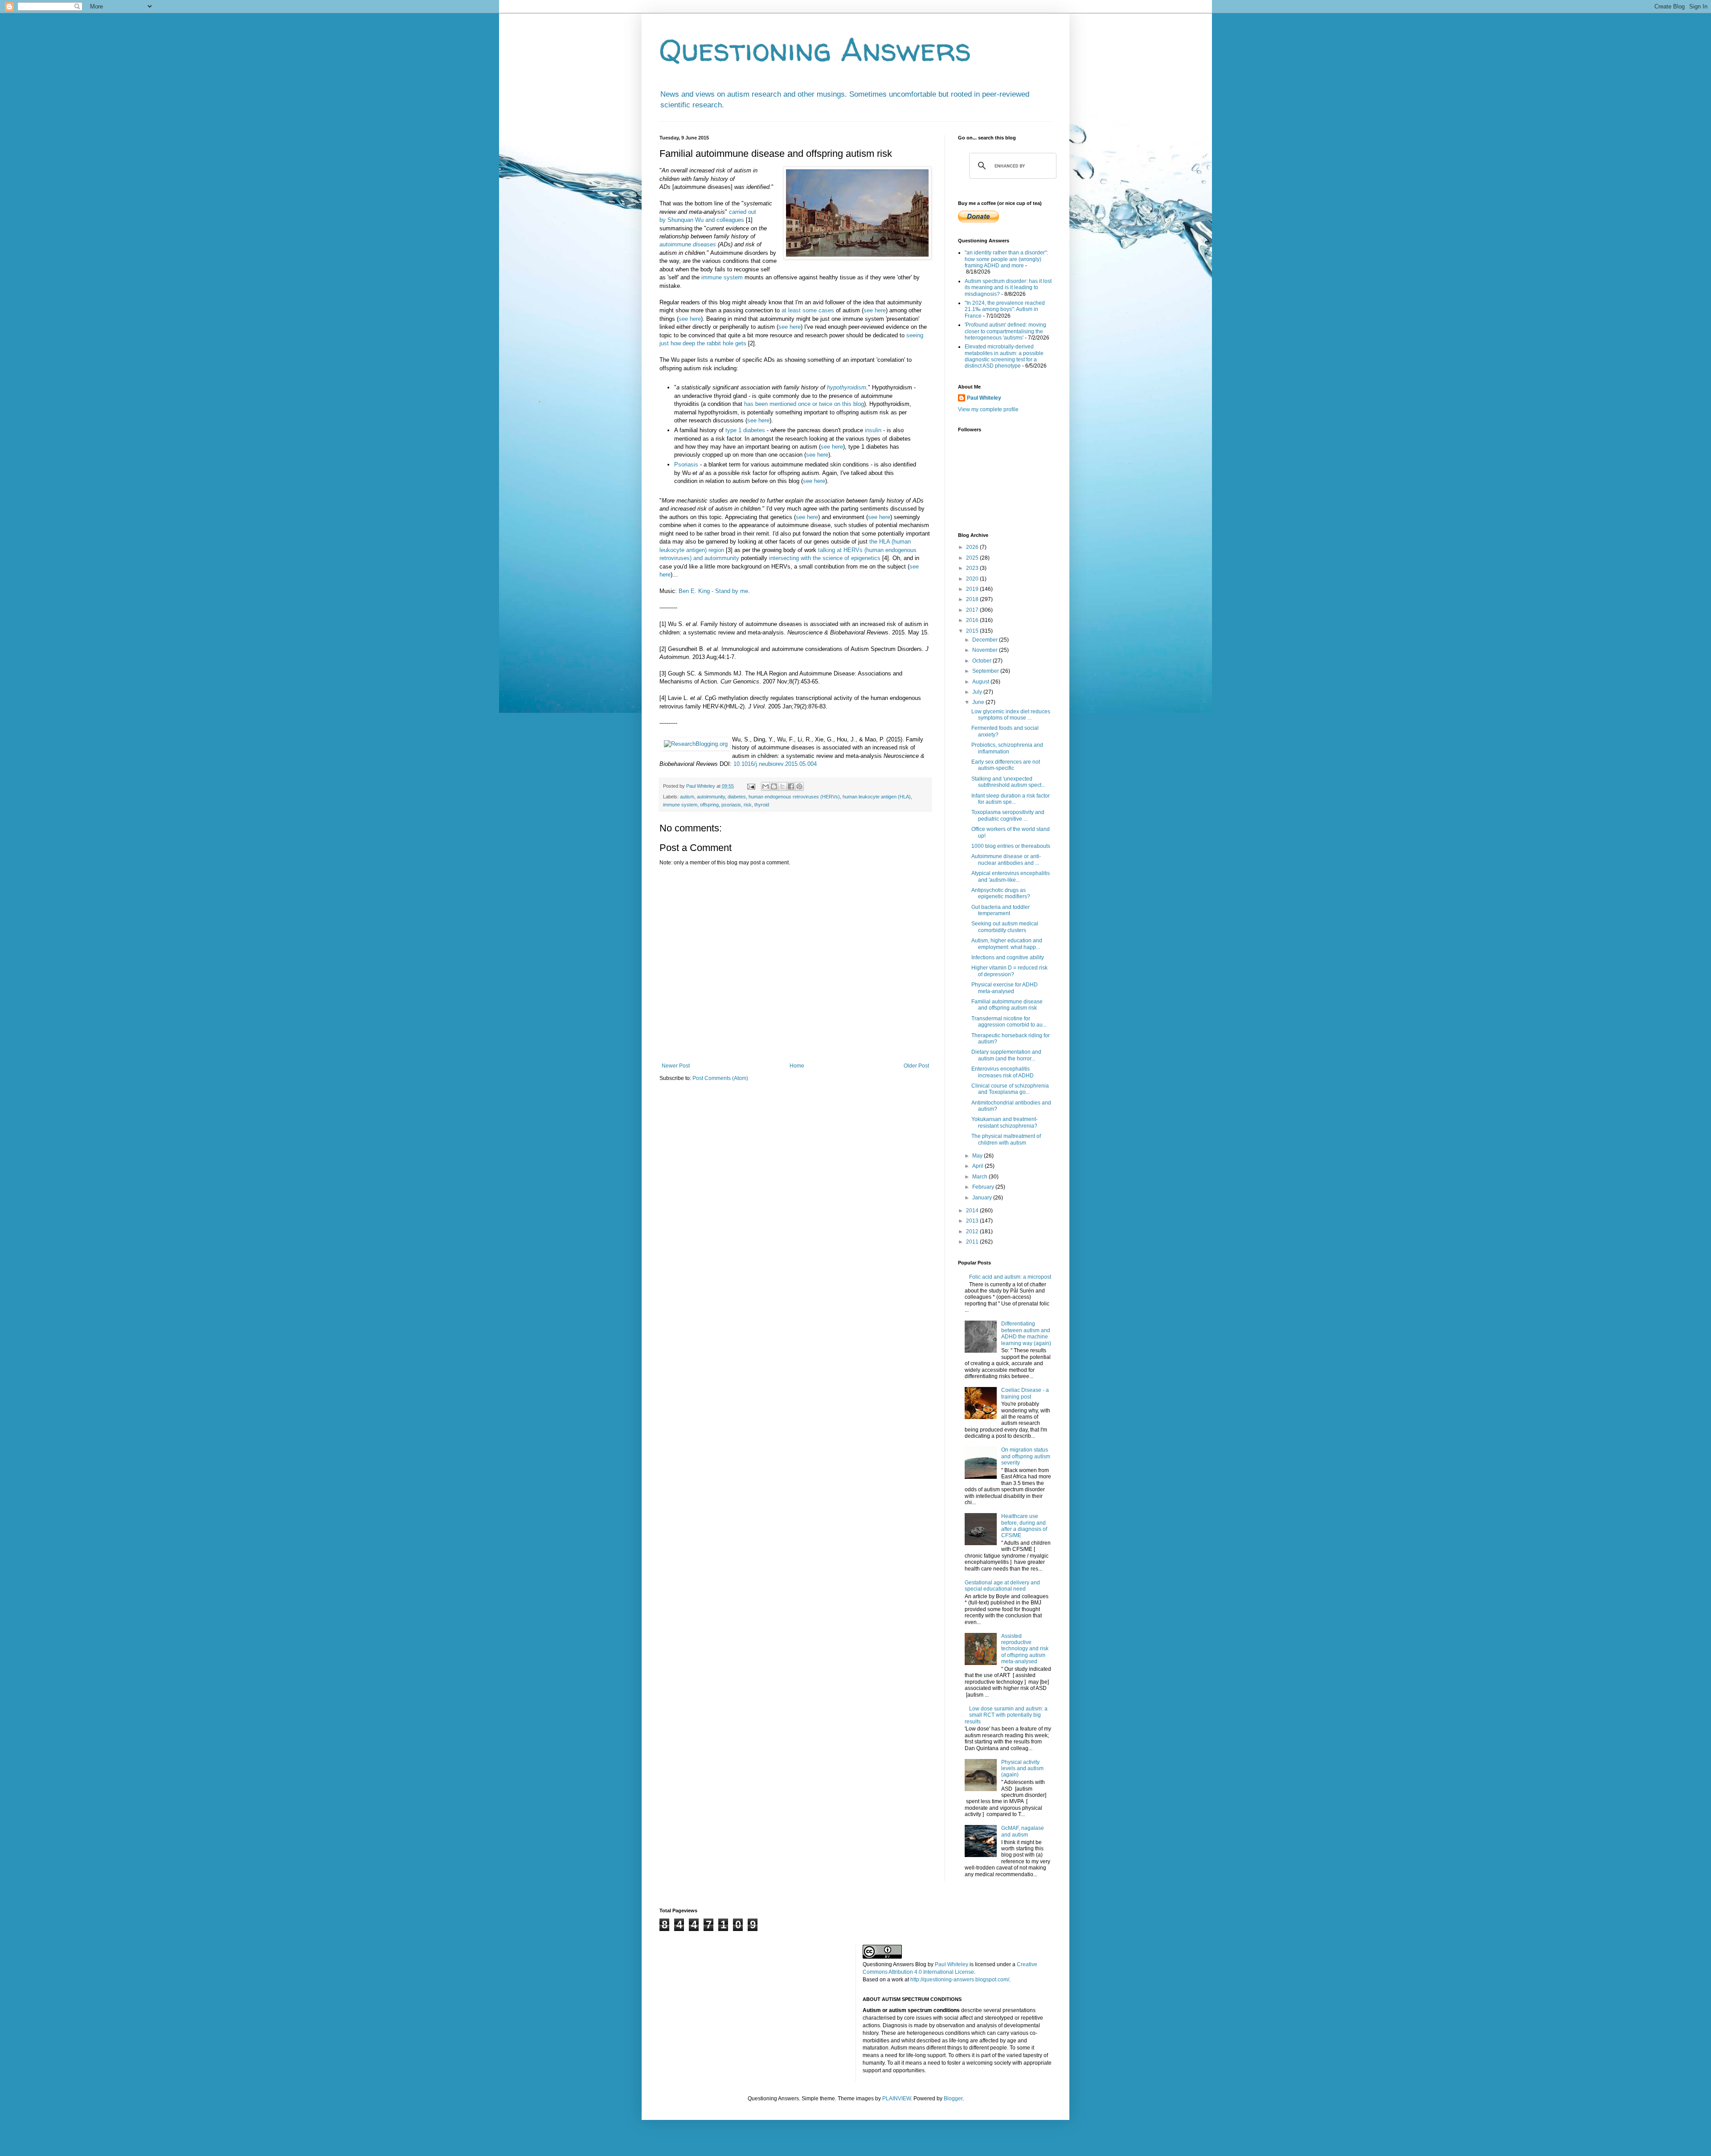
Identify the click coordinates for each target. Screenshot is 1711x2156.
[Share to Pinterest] (799, 786)
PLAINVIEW (896, 2099)
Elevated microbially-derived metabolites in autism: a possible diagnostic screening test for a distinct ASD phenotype (1004, 356)
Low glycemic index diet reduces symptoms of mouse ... (1011, 715)
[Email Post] (751, 786)
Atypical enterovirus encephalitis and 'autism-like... (1011, 876)
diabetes (737, 797)
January (983, 1198)
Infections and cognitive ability (1008, 957)
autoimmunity (711, 797)
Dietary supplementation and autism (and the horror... (1006, 1055)
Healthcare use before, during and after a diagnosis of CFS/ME (1024, 1526)
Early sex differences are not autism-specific (1006, 765)
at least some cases (808, 310)
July (978, 692)
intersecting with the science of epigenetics (825, 558)
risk (748, 805)
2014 (973, 1211)
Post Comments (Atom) (720, 1078)
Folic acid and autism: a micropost (1010, 1277)
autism (687, 797)
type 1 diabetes (745, 430)
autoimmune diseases (688, 244)
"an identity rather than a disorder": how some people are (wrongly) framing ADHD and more (1006, 259)
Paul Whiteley (984, 398)
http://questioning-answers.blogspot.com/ (960, 1980)
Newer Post (676, 1066)
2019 (973, 589)
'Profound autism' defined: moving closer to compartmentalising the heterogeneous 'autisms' (1005, 331)
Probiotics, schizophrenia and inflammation (1007, 748)
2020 (973, 579)
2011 (973, 1242)
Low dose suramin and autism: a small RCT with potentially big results (1006, 1715)
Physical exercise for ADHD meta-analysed (1005, 988)
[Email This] (765, 786)
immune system (722, 277)
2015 (973, 631)
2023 (973, 568)
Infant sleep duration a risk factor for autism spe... (1011, 799)
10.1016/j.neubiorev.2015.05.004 (775, 764)
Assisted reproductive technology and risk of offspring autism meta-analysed (1025, 1649)
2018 (973, 599)
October (982, 661)
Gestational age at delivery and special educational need (1002, 1586)
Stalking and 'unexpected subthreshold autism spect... (1008, 782)
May (978, 1156)
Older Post (916, 1066)
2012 (973, 1231)
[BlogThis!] (774, 786)
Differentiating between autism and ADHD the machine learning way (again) (1026, 1333)
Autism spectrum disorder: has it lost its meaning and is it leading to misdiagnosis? (1008, 288)
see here (875, 310)
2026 (973, 547)
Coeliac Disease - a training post (1025, 1393)
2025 (973, 558)
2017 (973, 610)
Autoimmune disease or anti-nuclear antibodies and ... (1006, 859)
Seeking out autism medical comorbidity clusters (1005, 927)
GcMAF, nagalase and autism (1023, 1831)
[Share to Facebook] (791, 786)
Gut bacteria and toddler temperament (1001, 910)
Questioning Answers (815, 49)
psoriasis (731, 805)
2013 (973, 1221)
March (980, 1177)
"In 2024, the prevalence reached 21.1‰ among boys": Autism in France (1005, 309)
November (986, 650)
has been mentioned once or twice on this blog (804, 404)
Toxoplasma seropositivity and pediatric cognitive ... (1008, 815)
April (978, 1166)
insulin (873, 430)
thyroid (762, 805)
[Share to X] (782, 786)
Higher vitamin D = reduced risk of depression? (1009, 971)
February (984, 1187)
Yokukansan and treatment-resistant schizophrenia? (1005, 1122)
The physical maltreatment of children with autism (1006, 1139)
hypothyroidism (847, 387)
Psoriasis (686, 464)
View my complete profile (988, 409)
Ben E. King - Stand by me (713, 591)
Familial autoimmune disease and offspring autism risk (1007, 1005)
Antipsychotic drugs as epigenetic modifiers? (1001, 893)
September (986, 671)
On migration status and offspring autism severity (1026, 1456)
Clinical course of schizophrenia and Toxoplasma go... (1010, 1089)
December (986, 640)
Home (797, 1066)
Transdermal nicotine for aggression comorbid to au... (1009, 1022)
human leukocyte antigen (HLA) (877, 797)
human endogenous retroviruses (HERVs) (794, 797)
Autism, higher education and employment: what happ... (1007, 944)
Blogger (953, 2099)
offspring (709, 805)
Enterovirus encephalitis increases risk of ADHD (1003, 1072)
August (981, 682)
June (979, 702)
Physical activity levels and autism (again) (1022, 1769)
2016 (973, 620)
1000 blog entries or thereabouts (1011, 846)
